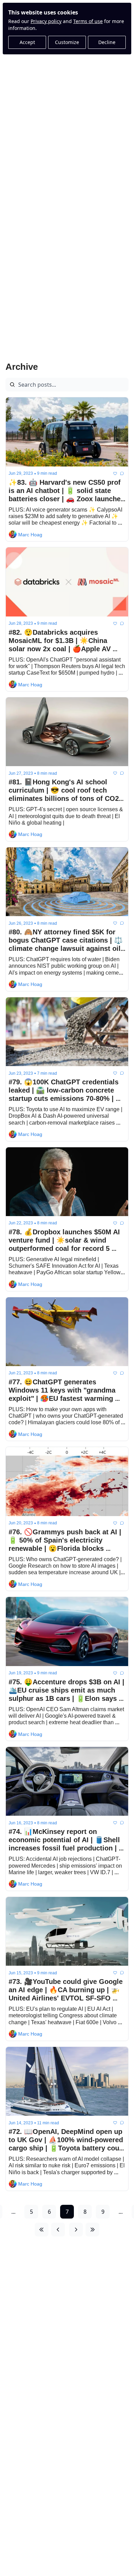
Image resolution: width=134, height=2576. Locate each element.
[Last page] (92, 2230)
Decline (107, 42)
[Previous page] (58, 2230)
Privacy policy (46, 21)
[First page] (42, 2230)
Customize (67, 42)
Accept (27, 42)
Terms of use (88, 21)
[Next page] (76, 2230)
